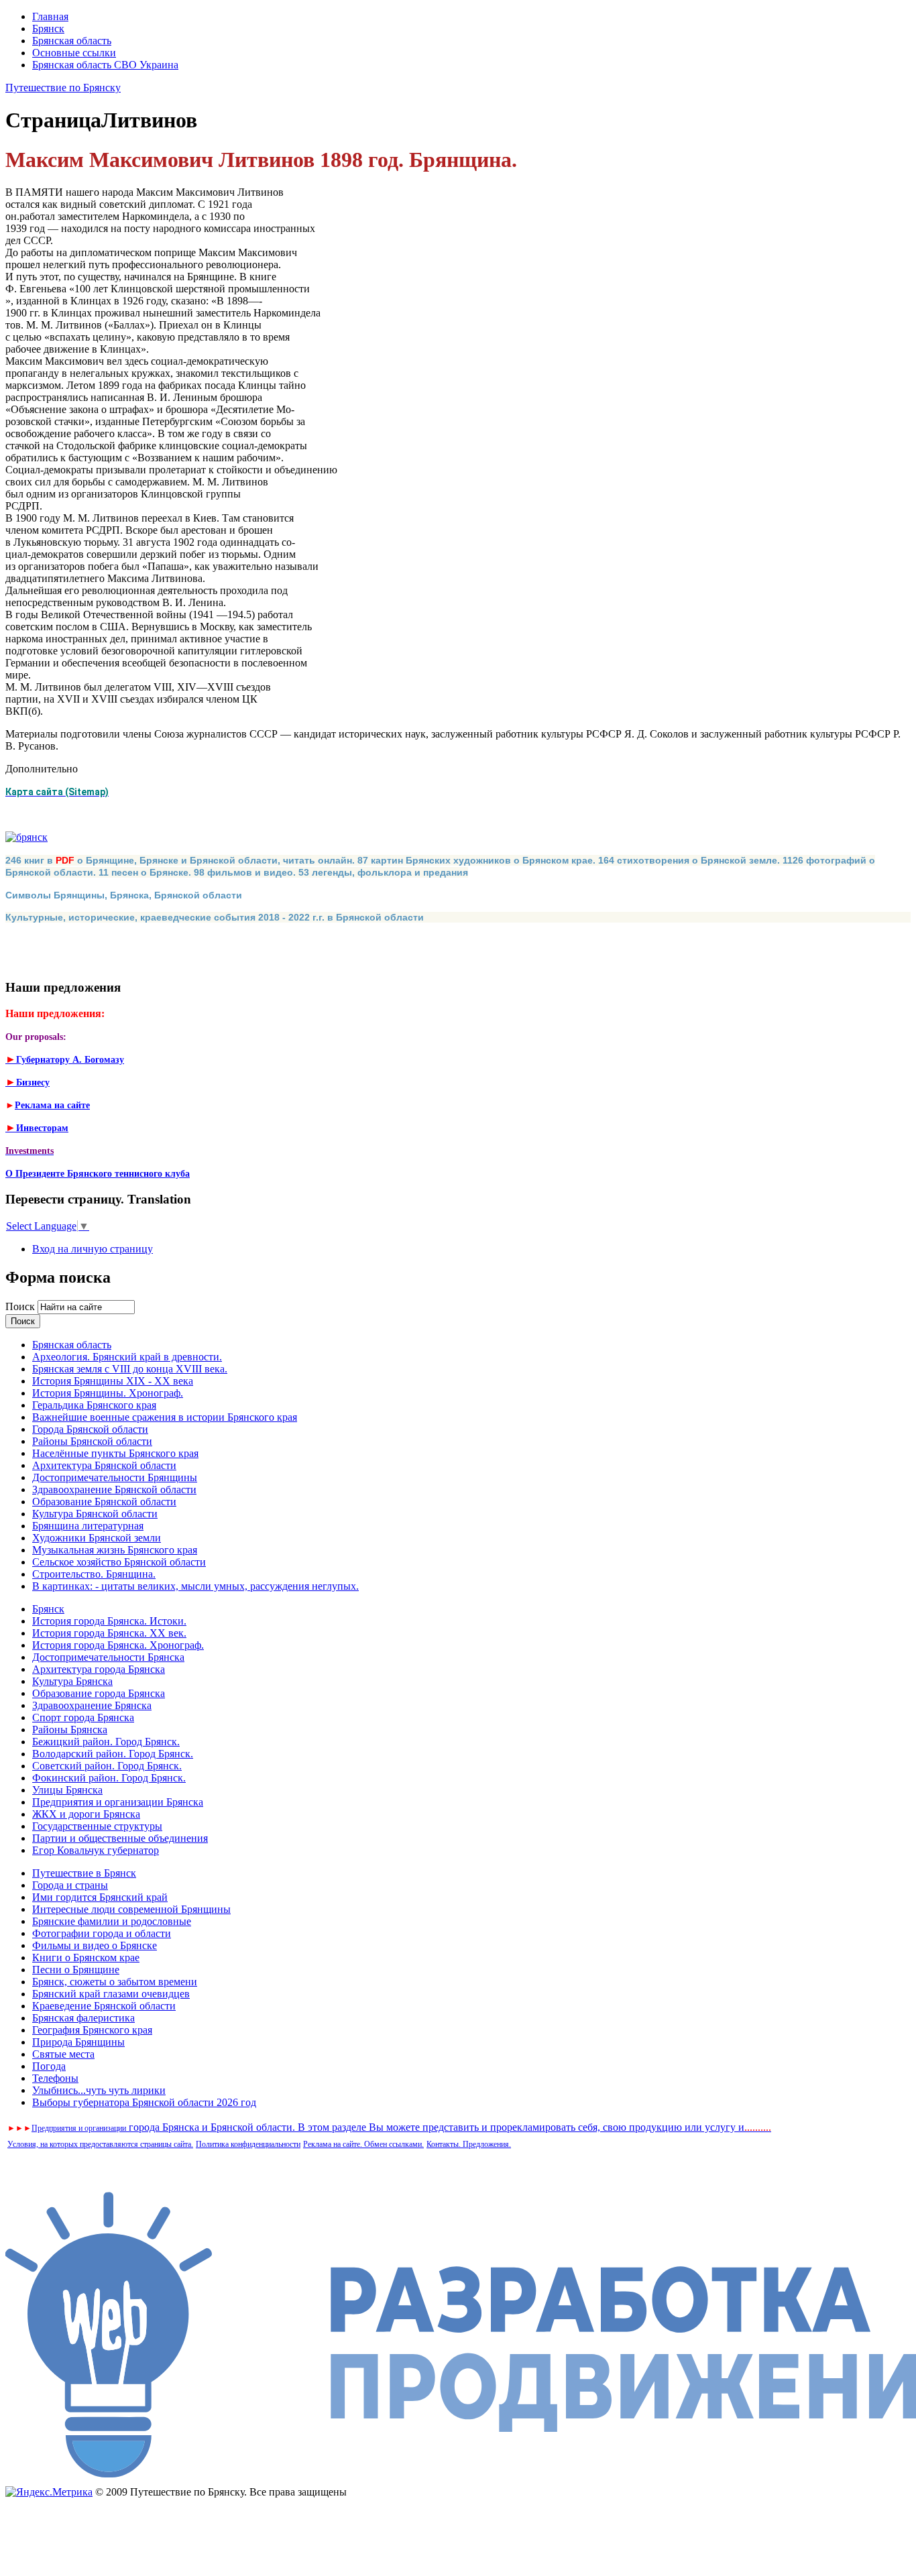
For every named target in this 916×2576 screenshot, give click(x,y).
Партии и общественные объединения (120, 1838)
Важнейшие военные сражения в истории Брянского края (165, 1417)
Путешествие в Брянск (84, 1873)
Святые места (63, 2054)
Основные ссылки (74, 53)
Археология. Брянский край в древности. (127, 1357)
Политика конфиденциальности (248, 2144)
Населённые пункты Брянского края (115, 1453)
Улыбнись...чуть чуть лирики (99, 2090)
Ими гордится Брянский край (100, 1897)
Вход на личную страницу (93, 1249)
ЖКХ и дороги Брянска (86, 1814)
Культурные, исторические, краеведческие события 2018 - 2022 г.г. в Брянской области (215, 917)
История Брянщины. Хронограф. (108, 1393)
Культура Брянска (72, 1681)
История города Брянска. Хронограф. (118, 1645)
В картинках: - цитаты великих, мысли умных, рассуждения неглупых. (195, 1586)
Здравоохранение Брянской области (114, 1489)
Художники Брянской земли (97, 1538)
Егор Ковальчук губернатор (96, 1850)
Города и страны (70, 1885)
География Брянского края (92, 2030)
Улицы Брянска (67, 1790)
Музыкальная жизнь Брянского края (115, 1550)
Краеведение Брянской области (104, 2006)
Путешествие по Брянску (63, 87)
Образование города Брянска (99, 1693)
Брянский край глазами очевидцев (111, 1994)
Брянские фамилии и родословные (112, 1921)
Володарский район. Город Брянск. (113, 1754)
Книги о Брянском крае (86, 1957)
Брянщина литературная (88, 1526)
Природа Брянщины (78, 2042)
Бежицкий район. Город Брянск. (106, 1742)
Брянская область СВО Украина (105, 65)
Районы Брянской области (92, 1441)
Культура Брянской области (95, 1514)
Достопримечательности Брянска (108, 1657)
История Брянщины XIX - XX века (113, 1381)
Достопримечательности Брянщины (115, 1477)
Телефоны (55, 2078)
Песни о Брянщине (76, 1970)
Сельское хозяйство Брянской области (119, 1562)
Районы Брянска (70, 1730)
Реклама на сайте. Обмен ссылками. (363, 2144)
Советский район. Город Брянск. (107, 1766)
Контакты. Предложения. (469, 2144)
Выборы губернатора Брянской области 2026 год (144, 2102)
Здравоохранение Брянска (92, 1705)
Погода (49, 2066)
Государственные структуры (97, 1826)
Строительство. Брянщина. (94, 1574)
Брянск (48, 28)
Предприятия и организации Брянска (118, 1802)
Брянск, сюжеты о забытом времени (115, 1982)
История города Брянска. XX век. (109, 1633)
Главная (50, 16)
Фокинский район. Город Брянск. (109, 1778)
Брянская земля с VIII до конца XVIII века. (130, 1369)
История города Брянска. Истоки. (109, 1621)
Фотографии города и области (102, 1933)
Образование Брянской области (104, 1502)
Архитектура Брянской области (104, 1465)
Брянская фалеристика (83, 2018)
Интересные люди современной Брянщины (131, 1909)
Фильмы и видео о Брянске (95, 1945)
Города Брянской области (90, 1429)
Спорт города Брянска (83, 1717)
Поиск (21, 1306)
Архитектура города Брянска (99, 1669)
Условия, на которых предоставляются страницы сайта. (100, 2144)
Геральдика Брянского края (94, 1405)
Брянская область (72, 41)
